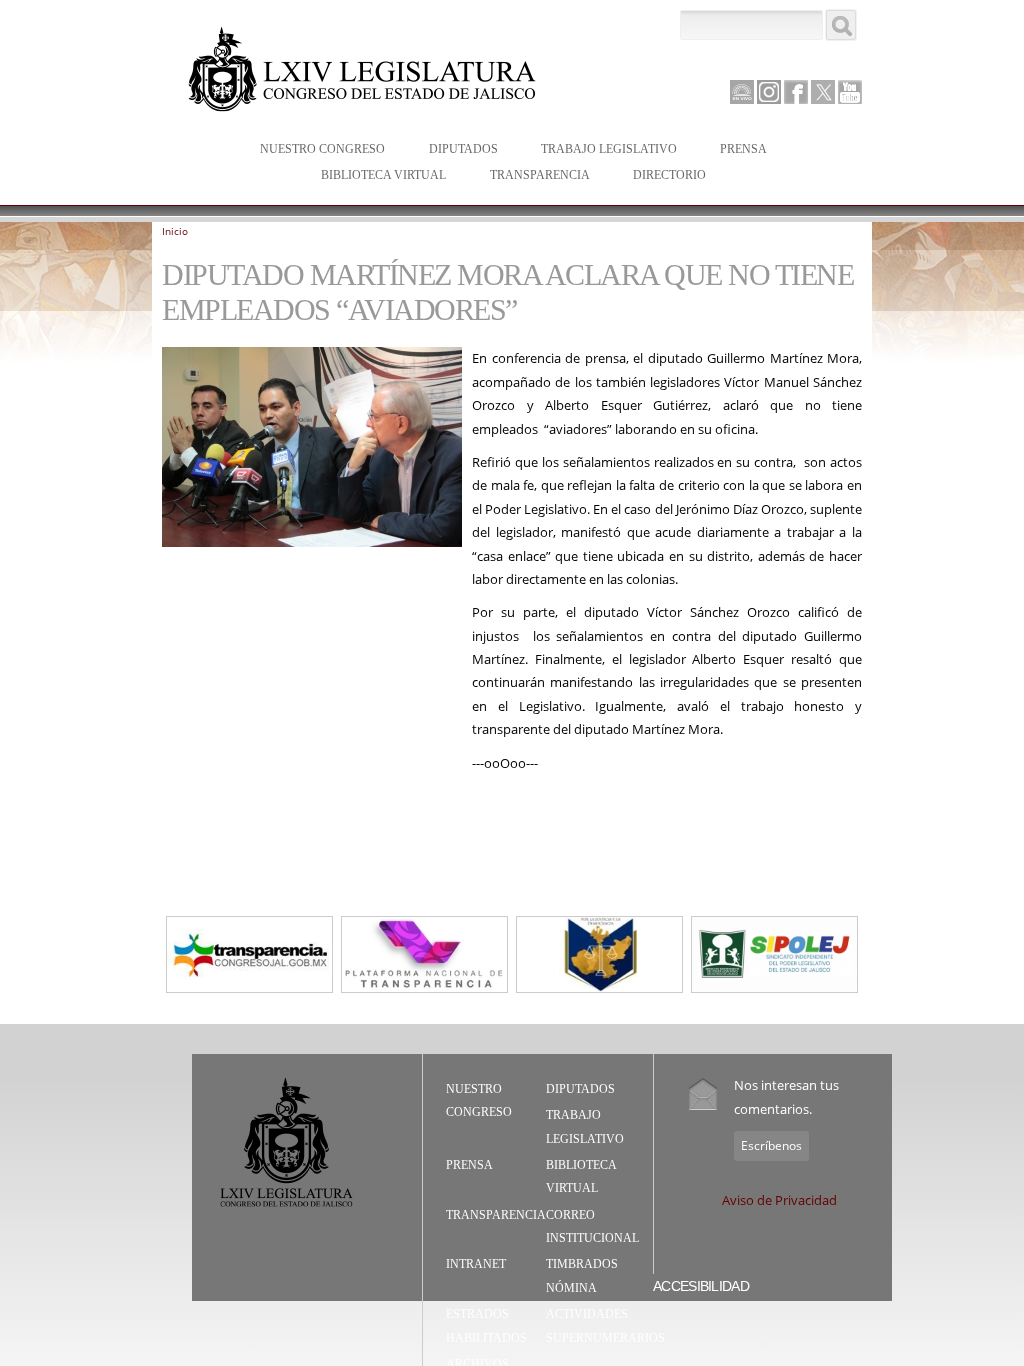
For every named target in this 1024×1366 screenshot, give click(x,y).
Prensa (733, 150)
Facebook (796, 92)
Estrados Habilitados (486, 1326)
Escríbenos (771, 1145)
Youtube (850, 92)
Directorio (669, 175)
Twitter (823, 92)
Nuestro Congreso (312, 150)
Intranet (476, 1264)
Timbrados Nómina (582, 1276)
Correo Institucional (592, 1227)
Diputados (453, 150)
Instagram (769, 92)
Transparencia (540, 175)
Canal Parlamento (742, 93)
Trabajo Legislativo (599, 150)
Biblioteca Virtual (373, 176)
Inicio (175, 231)
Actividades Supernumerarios (605, 1326)
